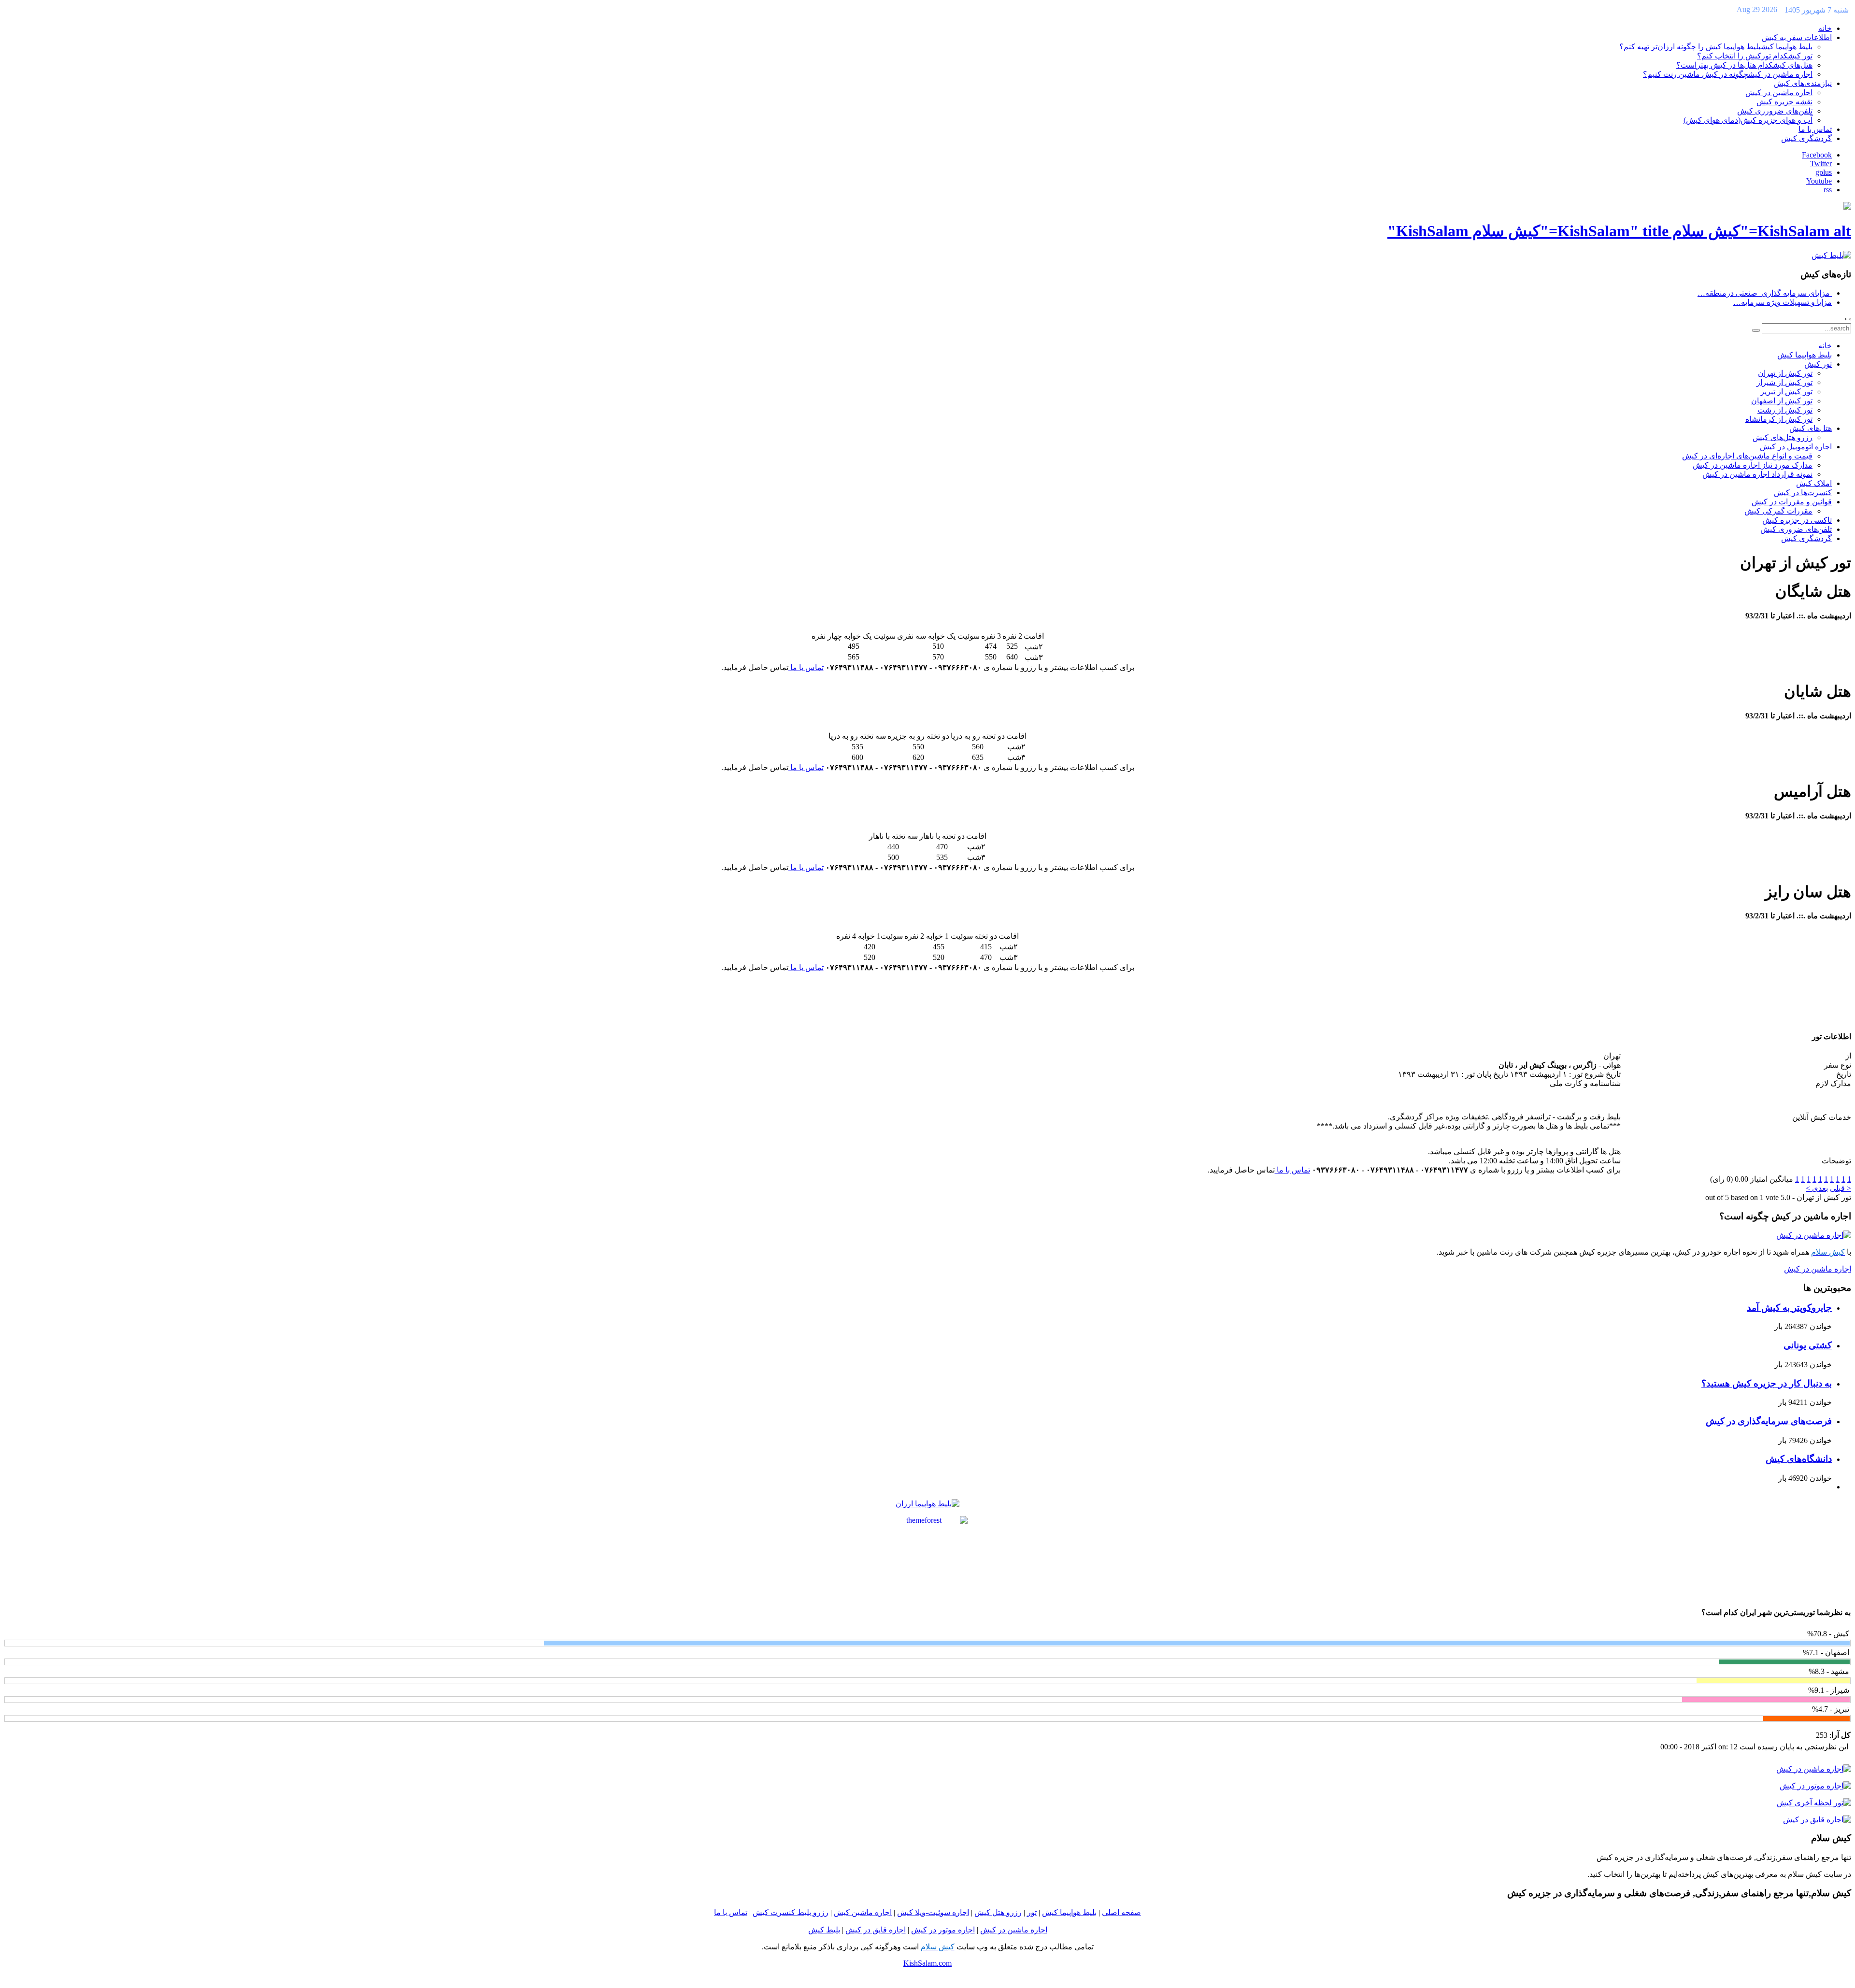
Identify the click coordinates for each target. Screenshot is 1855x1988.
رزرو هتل (1006, 1912)
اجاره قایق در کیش (876, 1930)
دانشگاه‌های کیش (1799, 1459)
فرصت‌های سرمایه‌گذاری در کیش (1769, 1421)
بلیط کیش (824, 1930)
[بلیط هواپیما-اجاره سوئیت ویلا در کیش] (928, 1520)
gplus (1824, 172)
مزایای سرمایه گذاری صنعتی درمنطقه (1765, 293)
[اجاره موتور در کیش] (1815, 1786)
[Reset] (1756, 330)
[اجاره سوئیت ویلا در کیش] (914, 1912)
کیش (982, 1912)
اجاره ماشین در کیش (1818, 1269)
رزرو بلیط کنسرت (799, 1912)
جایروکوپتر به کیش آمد (1789, 1308)
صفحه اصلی (1121, 1912)
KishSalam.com (927, 1963)
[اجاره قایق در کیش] (1817, 1820)
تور (1032, 1912)
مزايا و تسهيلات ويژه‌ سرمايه (1783, 302)
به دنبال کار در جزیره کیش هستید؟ (1767, 1383)
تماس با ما (806, 667)
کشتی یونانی (1808, 1345)
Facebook (1817, 155)
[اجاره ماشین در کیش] (1814, 1235)
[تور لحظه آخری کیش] (1814, 1803)
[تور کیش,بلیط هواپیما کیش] (1831, 255)
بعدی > (1817, 1188)
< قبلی (1841, 1188)
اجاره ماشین (871, 1912)
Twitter (1821, 164)
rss (1828, 190)
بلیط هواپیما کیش (1069, 1912)
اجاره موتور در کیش (943, 1930)
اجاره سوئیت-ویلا (942, 1912)
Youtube (1819, 181)
